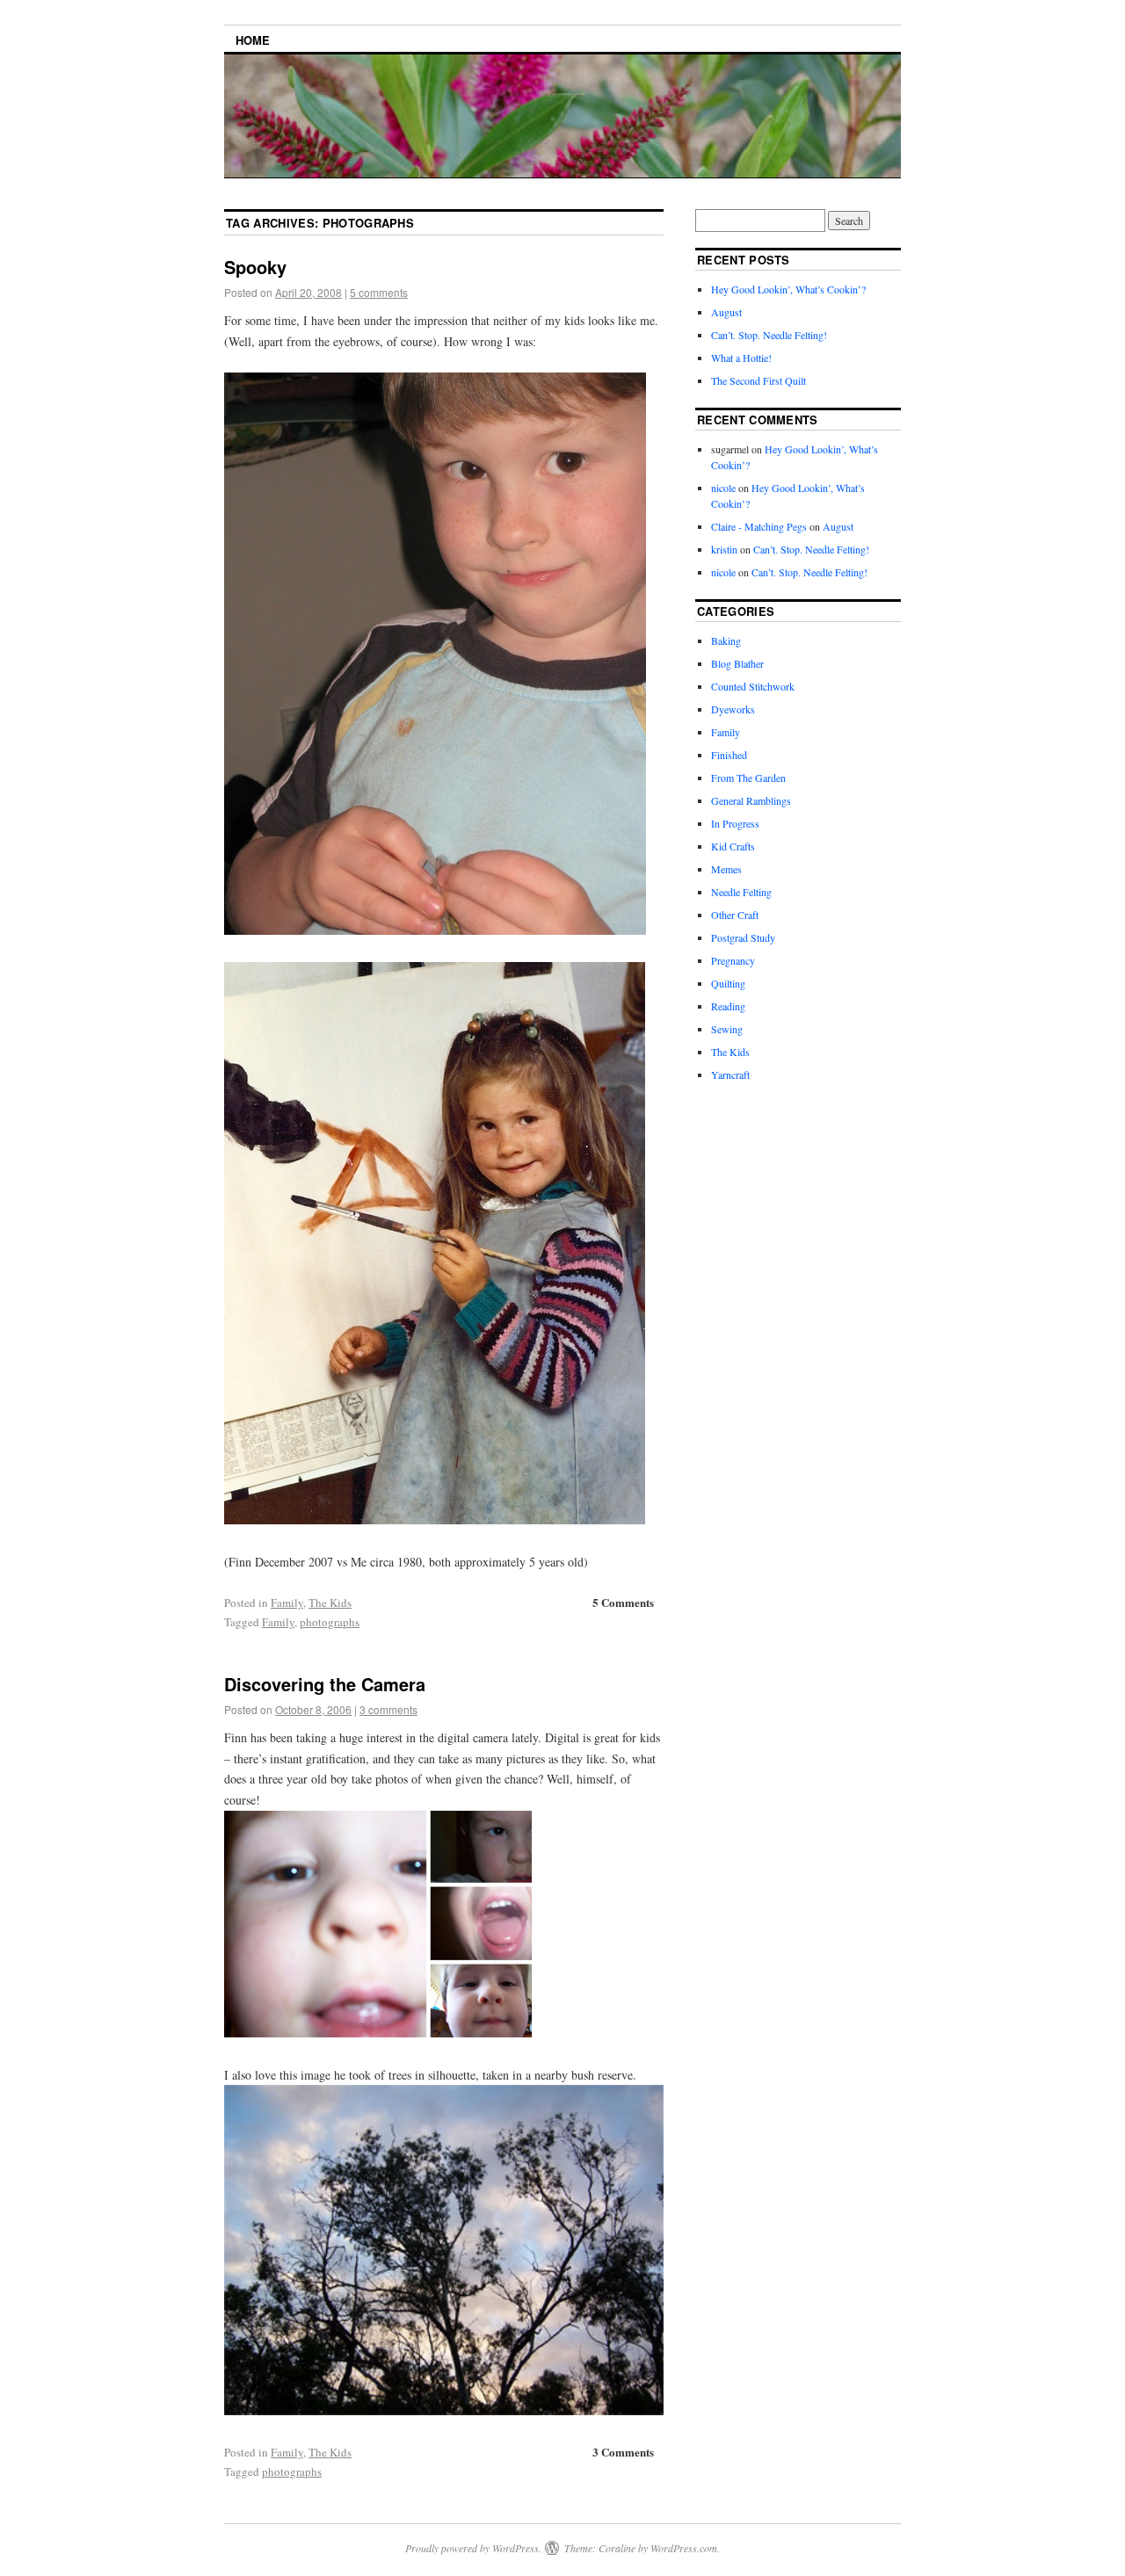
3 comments (388, 1709)
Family (287, 1603)
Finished (729, 755)
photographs (330, 1622)
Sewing (727, 1029)
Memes (726, 869)
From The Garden (748, 778)
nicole (723, 488)
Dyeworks (733, 709)
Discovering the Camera (325, 1684)
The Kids (330, 1603)
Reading (728, 1006)
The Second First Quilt (758, 380)
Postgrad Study (743, 937)
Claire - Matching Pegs (759, 526)
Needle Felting (741, 892)
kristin (724, 549)
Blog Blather (737, 663)
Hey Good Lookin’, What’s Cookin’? (788, 289)
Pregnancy (733, 960)
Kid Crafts (733, 846)
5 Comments (623, 1602)
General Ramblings (751, 800)
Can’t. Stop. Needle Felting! (769, 335)
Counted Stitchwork (753, 686)
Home (253, 40)
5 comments (379, 292)
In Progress (735, 823)
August (726, 312)
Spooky (255, 267)
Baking (726, 640)
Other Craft (735, 915)
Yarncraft (730, 1075)
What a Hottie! (741, 358)
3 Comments (623, 2452)
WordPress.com (684, 2548)
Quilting (728, 983)
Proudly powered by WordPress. (473, 2548)
